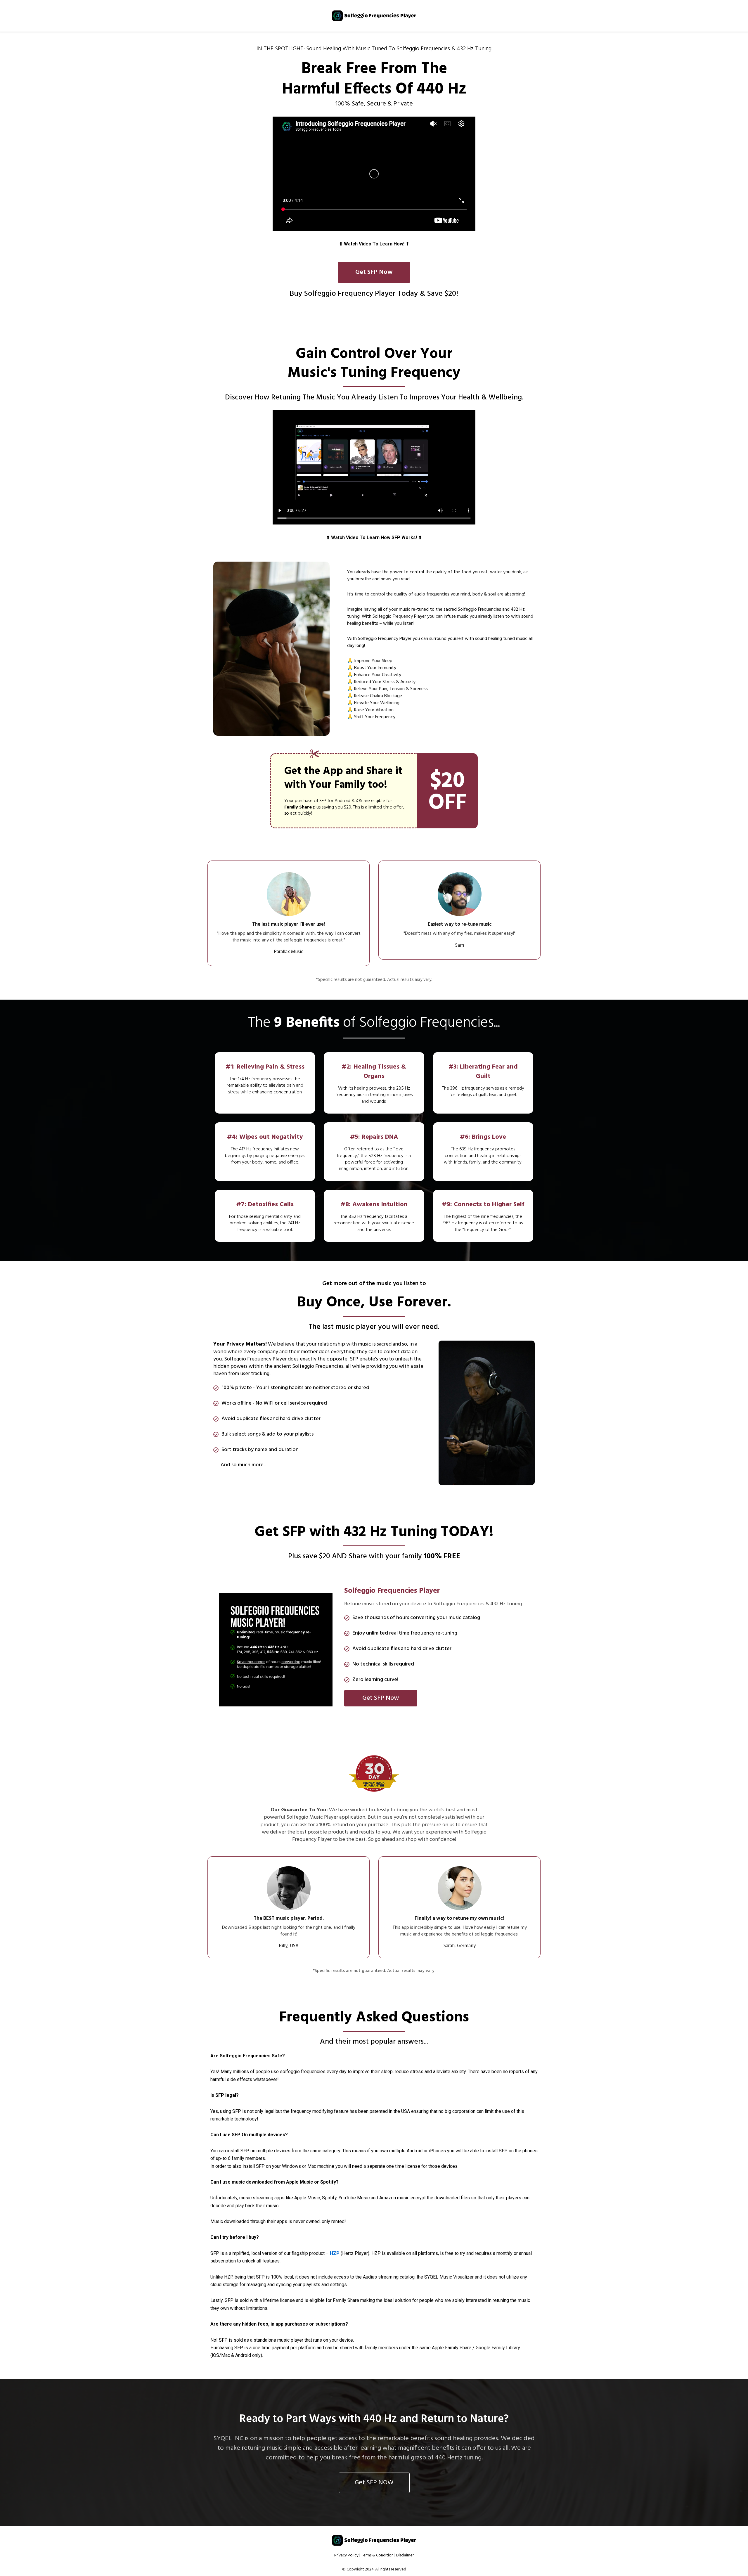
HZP (335, 2253)
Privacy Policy (346, 2555)
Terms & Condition (377, 2555)
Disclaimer (405, 2555)
